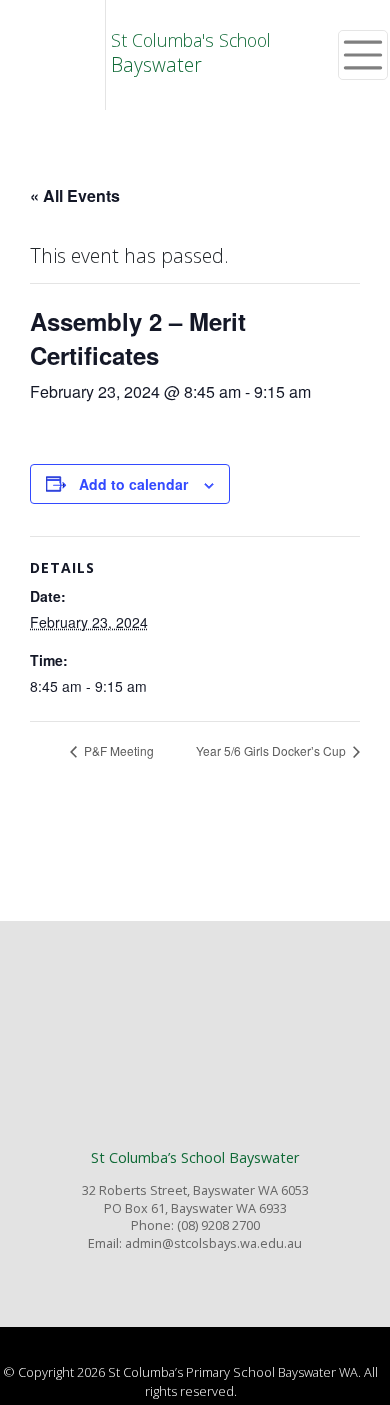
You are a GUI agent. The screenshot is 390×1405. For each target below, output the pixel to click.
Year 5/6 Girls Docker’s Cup (272, 750)
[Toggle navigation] (363, 55)
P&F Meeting (117, 750)
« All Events (75, 195)
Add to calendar (133, 484)
